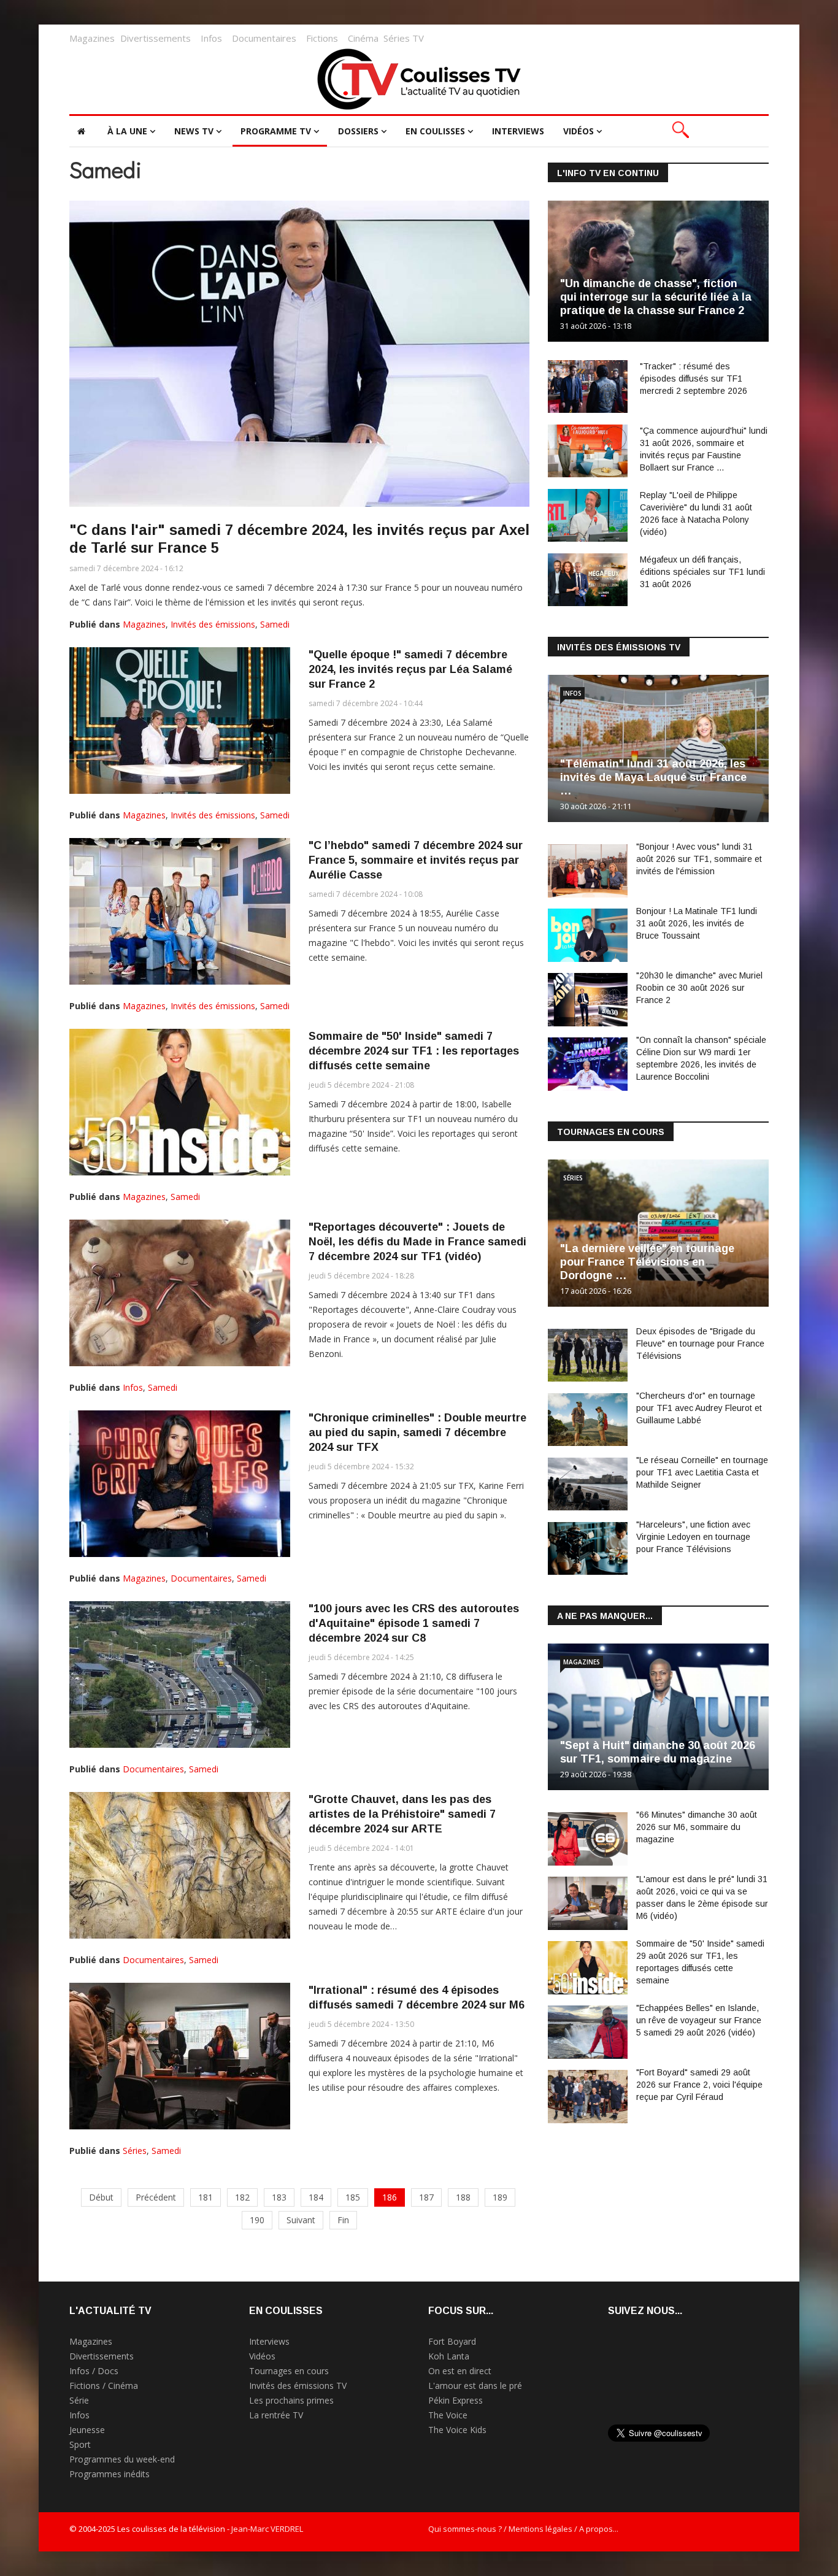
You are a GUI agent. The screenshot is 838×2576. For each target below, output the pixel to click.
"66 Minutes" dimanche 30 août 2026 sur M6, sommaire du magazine (697, 1827)
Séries (135, 2151)
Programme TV (276, 131)
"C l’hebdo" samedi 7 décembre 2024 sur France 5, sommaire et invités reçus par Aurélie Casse (416, 860)
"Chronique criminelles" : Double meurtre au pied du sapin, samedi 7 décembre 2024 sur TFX (417, 1432)
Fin (343, 2220)
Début (101, 2197)
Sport (80, 2444)
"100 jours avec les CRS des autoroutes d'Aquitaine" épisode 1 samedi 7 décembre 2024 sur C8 (414, 1623)
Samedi (275, 624)
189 (500, 2197)
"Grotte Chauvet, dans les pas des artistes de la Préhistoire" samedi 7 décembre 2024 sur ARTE (402, 1814)
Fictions (322, 38)
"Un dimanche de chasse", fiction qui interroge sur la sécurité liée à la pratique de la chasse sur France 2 (656, 297)
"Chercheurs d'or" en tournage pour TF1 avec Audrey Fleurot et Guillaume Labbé (699, 1408)
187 (426, 2197)
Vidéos (579, 131)
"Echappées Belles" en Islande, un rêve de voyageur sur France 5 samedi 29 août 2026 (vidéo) (699, 2020)
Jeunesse (87, 2430)
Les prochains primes (291, 2400)
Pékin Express (456, 2400)
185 (353, 2197)
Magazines (92, 38)
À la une (127, 131)
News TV (194, 131)
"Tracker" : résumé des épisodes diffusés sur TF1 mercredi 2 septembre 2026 (694, 379)
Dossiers (358, 131)
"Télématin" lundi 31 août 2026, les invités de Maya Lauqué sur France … (653, 777)
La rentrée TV (276, 2415)
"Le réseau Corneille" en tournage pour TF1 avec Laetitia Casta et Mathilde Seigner (702, 1472)
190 (257, 2220)
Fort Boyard (452, 2341)
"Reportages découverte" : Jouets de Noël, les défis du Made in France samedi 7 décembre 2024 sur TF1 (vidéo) (417, 1242)
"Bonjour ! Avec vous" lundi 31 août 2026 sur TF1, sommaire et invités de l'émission (699, 859)
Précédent (156, 2197)
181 (206, 2197)
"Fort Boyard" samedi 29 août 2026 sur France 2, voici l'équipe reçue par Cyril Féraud (699, 2085)
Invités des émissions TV (298, 2386)
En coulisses (435, 131)
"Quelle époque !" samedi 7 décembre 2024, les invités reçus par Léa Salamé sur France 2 (410, 669)
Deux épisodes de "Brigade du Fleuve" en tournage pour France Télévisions (700, 1344)
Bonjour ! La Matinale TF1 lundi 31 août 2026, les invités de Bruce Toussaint (697, 923)
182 (242, 2197)
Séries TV (404, 38)
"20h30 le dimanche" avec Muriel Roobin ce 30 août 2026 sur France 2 (699, 988)
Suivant (301, 2220)
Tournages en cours (289, 2371)
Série (79, 2400)
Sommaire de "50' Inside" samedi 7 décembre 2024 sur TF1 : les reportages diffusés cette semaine (414, 1051)
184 (316, 2197)
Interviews (518, 131)
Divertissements (156, 38)
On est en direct (460, 2371)
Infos (211, 38)
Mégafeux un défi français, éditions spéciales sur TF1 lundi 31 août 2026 (702, 572)
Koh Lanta (449, 2356)
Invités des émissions (213, 624)
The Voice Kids (457, 2430)
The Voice (448, 2415)
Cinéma (363, 38)
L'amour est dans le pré (475, 2386)
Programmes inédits (110, 2474)
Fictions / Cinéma (104, 2386)
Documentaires (264, 38)
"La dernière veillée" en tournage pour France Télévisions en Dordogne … (647, 1262)
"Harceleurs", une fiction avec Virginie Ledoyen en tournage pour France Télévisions (693, 1537)
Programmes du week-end (122, 2459)
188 (463, 2197)
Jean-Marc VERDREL (267, 2529)
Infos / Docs (94, 2371)
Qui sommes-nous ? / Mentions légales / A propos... (523, 2529)
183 (279, 2197)
